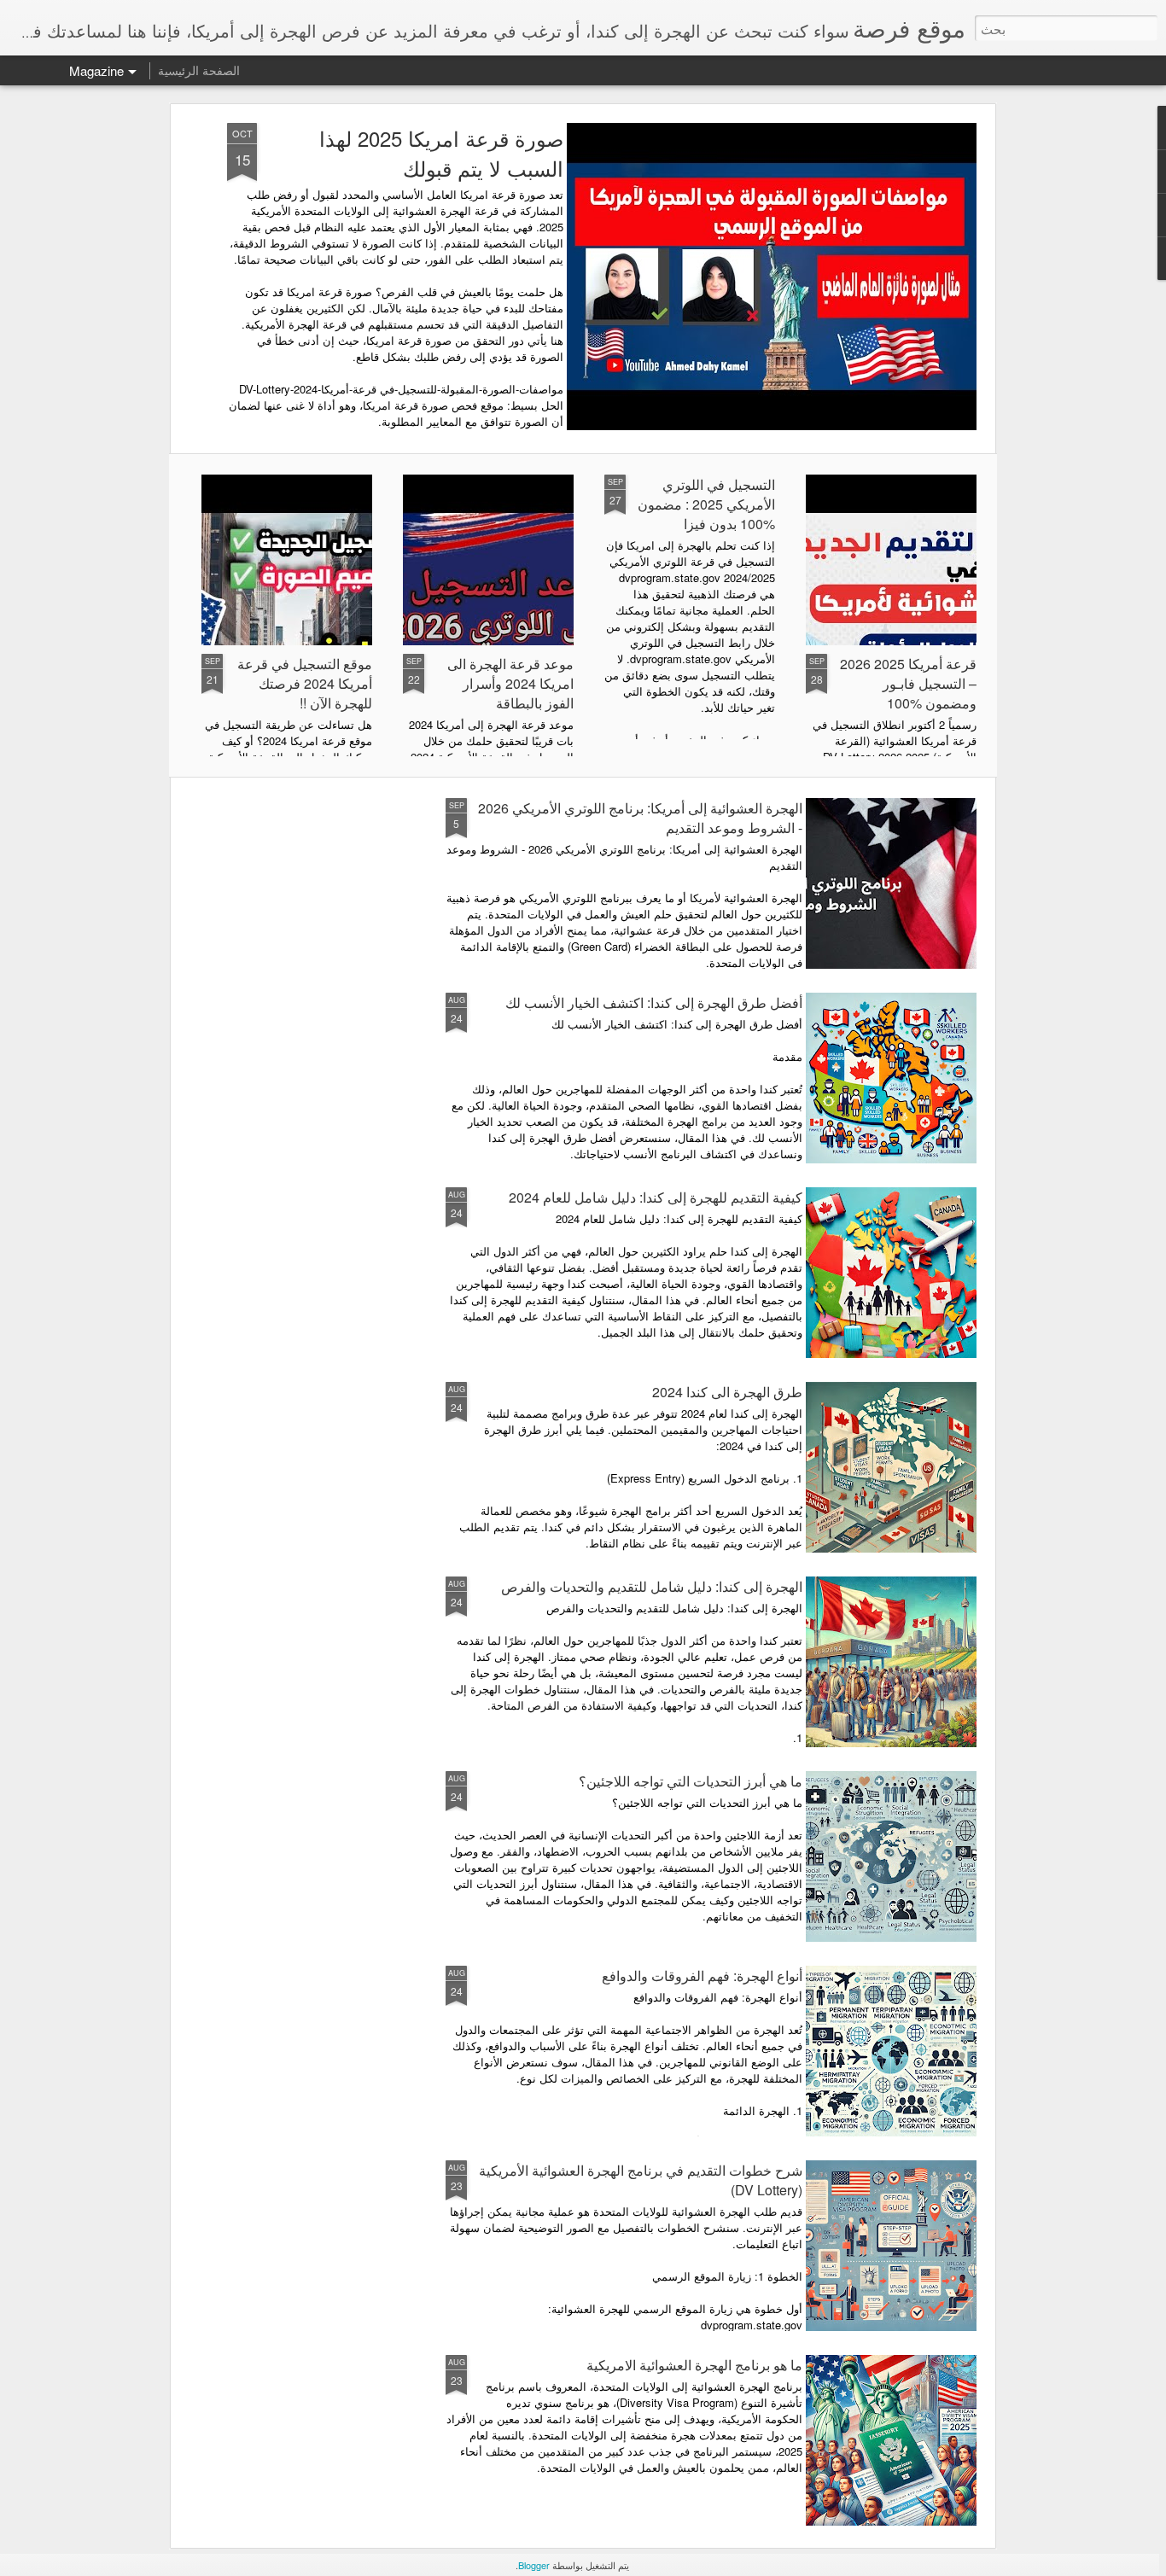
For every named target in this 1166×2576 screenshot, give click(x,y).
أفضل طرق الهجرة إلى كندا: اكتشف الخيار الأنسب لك (654, 1002)
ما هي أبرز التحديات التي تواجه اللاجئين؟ (691, 1781)
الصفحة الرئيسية (199, 70)
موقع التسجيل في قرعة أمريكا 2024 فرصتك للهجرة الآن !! (305, 683)
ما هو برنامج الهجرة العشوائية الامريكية (694, 2365)
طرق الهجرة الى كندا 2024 (727, 1392)
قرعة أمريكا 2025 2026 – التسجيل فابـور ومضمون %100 (908, 683)
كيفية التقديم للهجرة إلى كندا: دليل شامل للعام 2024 (656, 1197)
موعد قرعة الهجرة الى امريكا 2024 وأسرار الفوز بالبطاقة (510, 683)
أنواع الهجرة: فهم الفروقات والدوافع (702, 1976)
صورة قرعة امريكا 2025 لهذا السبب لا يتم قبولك (441, 153)
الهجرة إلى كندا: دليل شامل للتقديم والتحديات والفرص (652, 1586)
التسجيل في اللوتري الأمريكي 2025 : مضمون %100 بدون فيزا (706, 504)
